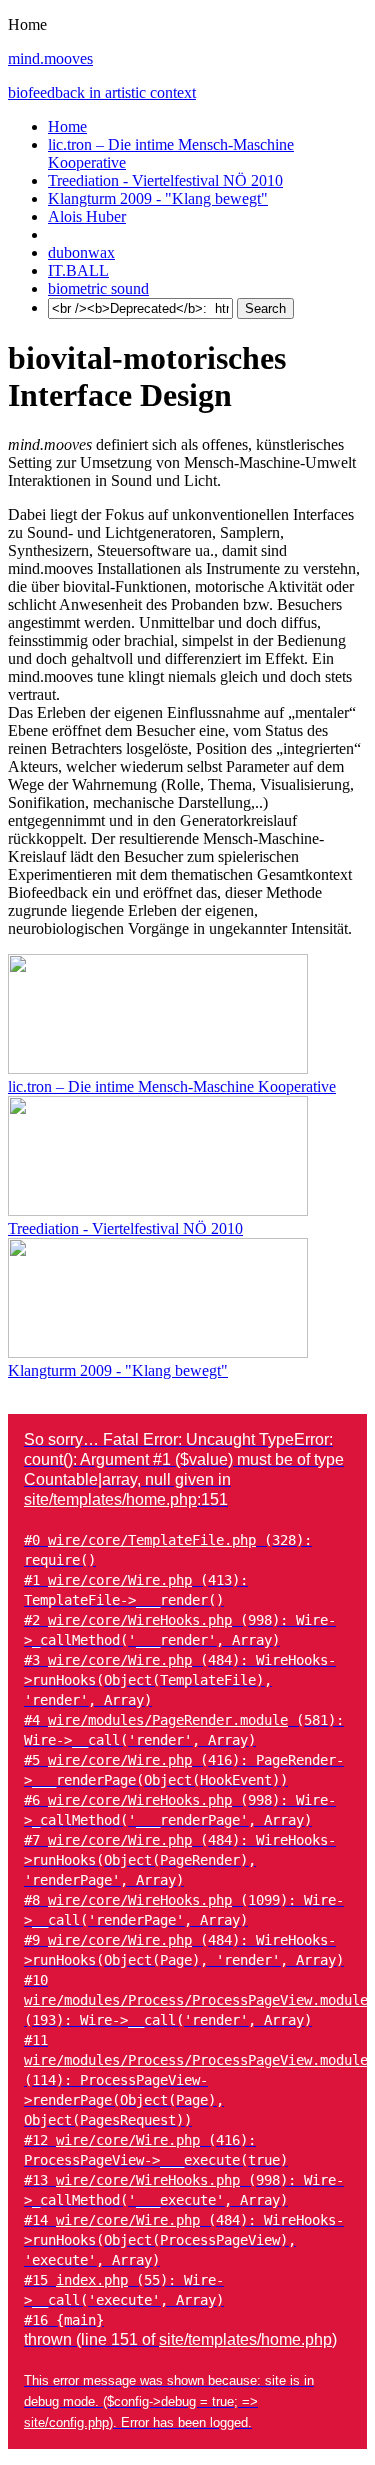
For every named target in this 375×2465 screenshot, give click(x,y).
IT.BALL (78, 270)
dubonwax (81, 252)
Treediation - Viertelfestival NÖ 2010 (165, 180)
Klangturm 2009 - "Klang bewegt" (158, 198)
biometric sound (98, 288)
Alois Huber (87, 216)
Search (265, 308)
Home (67, 126)
